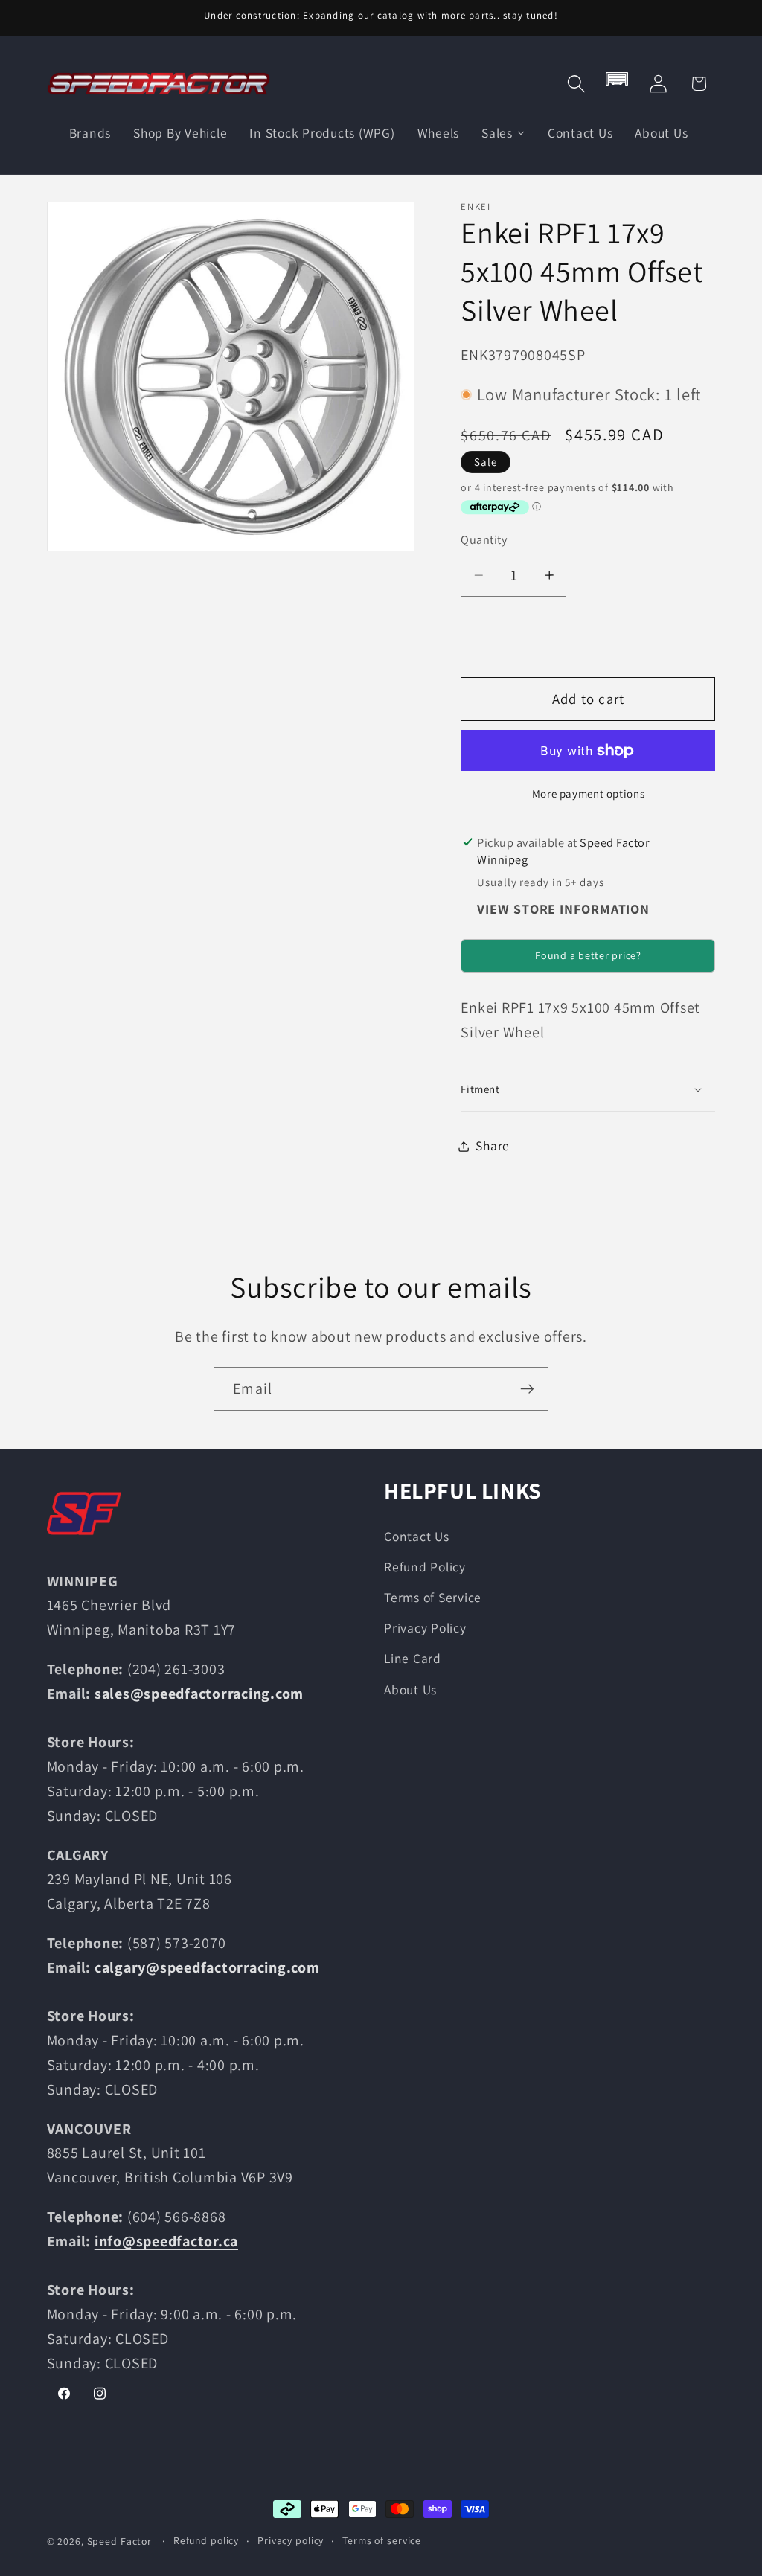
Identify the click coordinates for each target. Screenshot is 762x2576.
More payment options (589, 794)
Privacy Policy (425, 1628)
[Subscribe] (527, 1388)
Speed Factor (120, 2541)
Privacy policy (291, 2540)
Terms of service (382, 2540)
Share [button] (493, 1146)
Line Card (413, 1658)
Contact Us (417, 1536)
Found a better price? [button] (588, 955)
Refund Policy (425, 1567)
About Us (410, 1689)
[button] (576, 84)
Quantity (484, 539)
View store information (563, 909)
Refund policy (206, 2540)
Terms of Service (433, 1597)
